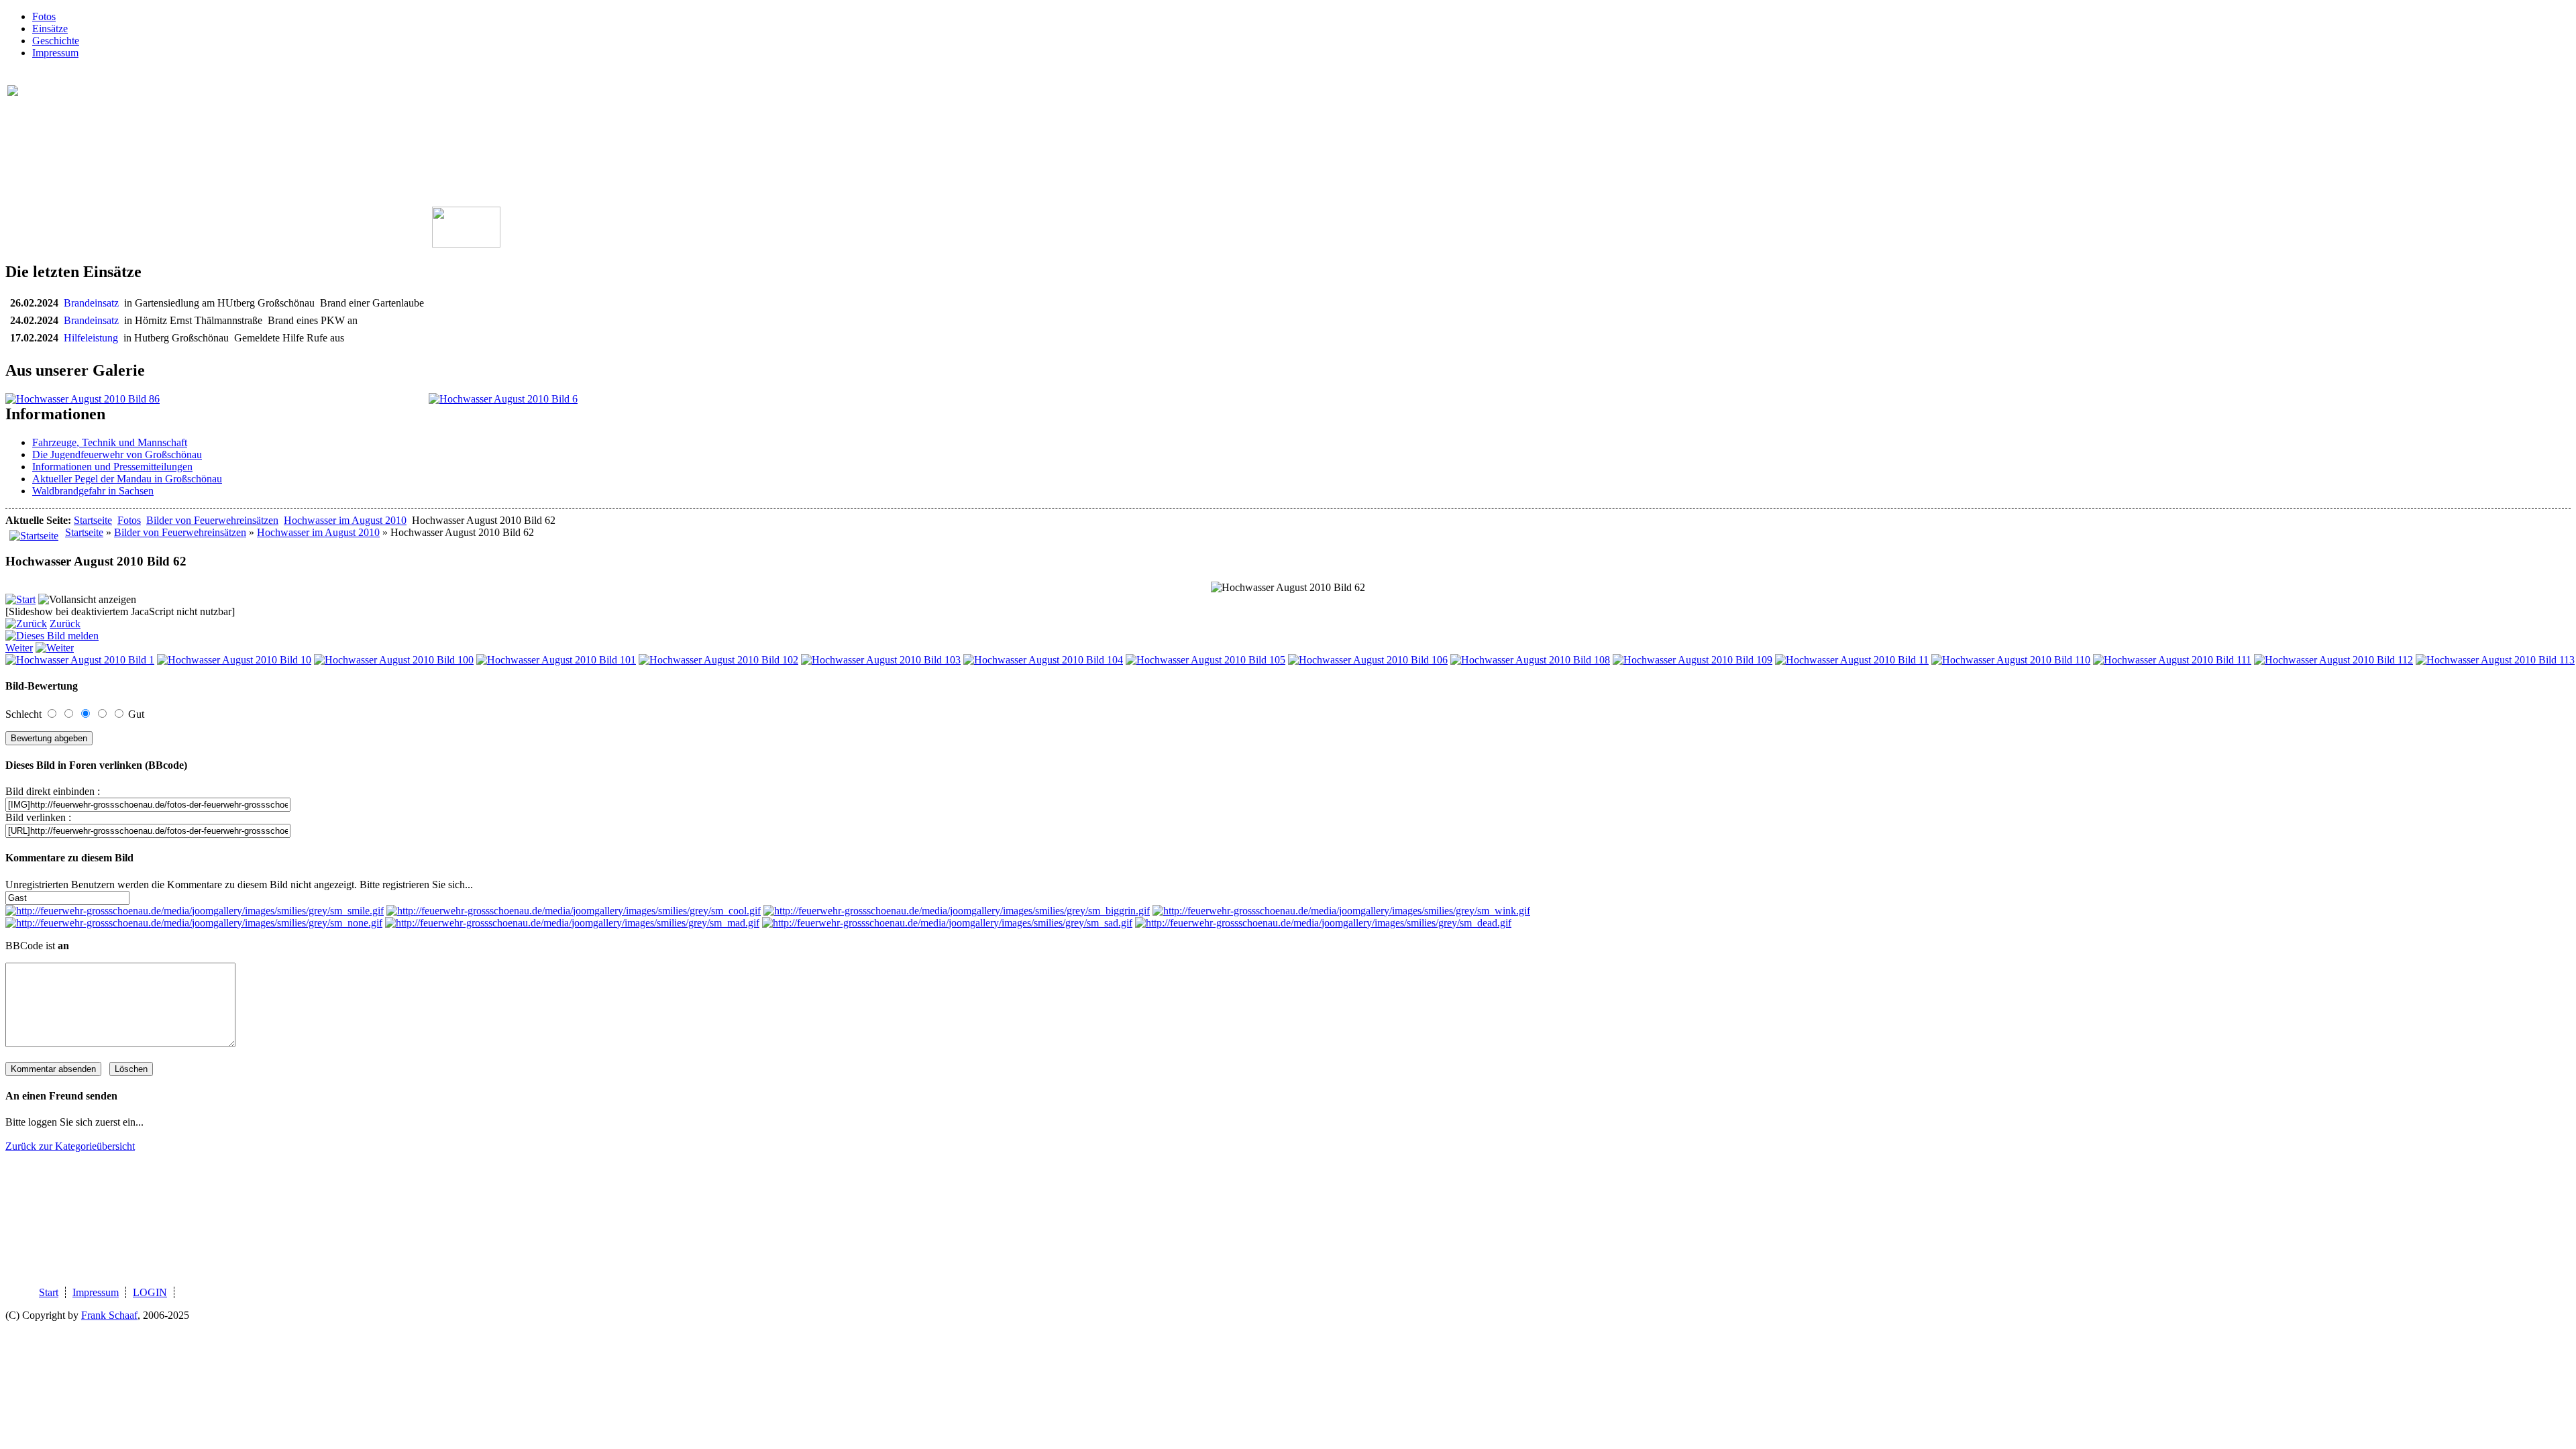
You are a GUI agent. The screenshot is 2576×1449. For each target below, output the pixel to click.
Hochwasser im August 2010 (345, 520)
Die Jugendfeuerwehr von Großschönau (117, 454)
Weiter (19, 648)
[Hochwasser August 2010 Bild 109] (1693, 660)
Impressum (55, 53)
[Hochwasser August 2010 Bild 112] (2333, 660)
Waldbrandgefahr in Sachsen (93, 491)
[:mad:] (572, 923)
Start (49, 1292)
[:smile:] (195, 911)
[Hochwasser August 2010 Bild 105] (1205, 660)
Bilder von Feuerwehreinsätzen (212, 520)
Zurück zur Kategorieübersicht (70, 1146)
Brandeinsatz (94, 303)
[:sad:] (947, 923)
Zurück (65, 624)
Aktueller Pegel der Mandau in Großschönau (127, 479)
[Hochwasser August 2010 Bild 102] (718, 660)
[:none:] (194, 923)
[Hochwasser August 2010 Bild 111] (2172, 660)
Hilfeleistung (94, 338)
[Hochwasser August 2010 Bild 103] (881, 660)
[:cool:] (574, 911)
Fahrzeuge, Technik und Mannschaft (110, 442)
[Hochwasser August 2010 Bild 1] (80, 660)
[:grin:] (957, 911)
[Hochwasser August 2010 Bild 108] (1530, 660)
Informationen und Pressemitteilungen (112, 467)
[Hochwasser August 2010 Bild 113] (2495, 660)
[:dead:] (1323, 923)
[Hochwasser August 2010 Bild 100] (394, 660)
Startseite (93, 520)
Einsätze (50, 29)
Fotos (44, 16)
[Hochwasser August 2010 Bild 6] (503, 399)
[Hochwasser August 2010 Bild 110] (2011, 660)
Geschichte (56, 41)
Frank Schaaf (109, 1315)
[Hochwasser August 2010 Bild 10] (234, 660)
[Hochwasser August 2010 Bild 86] (83, 399)
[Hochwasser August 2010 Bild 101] (556, 660)
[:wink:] (1341, 911)
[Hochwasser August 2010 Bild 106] (1368, 660)
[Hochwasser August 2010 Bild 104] (1043, 660)
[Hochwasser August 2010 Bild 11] (1852, 660)
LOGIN (150, 1292)
